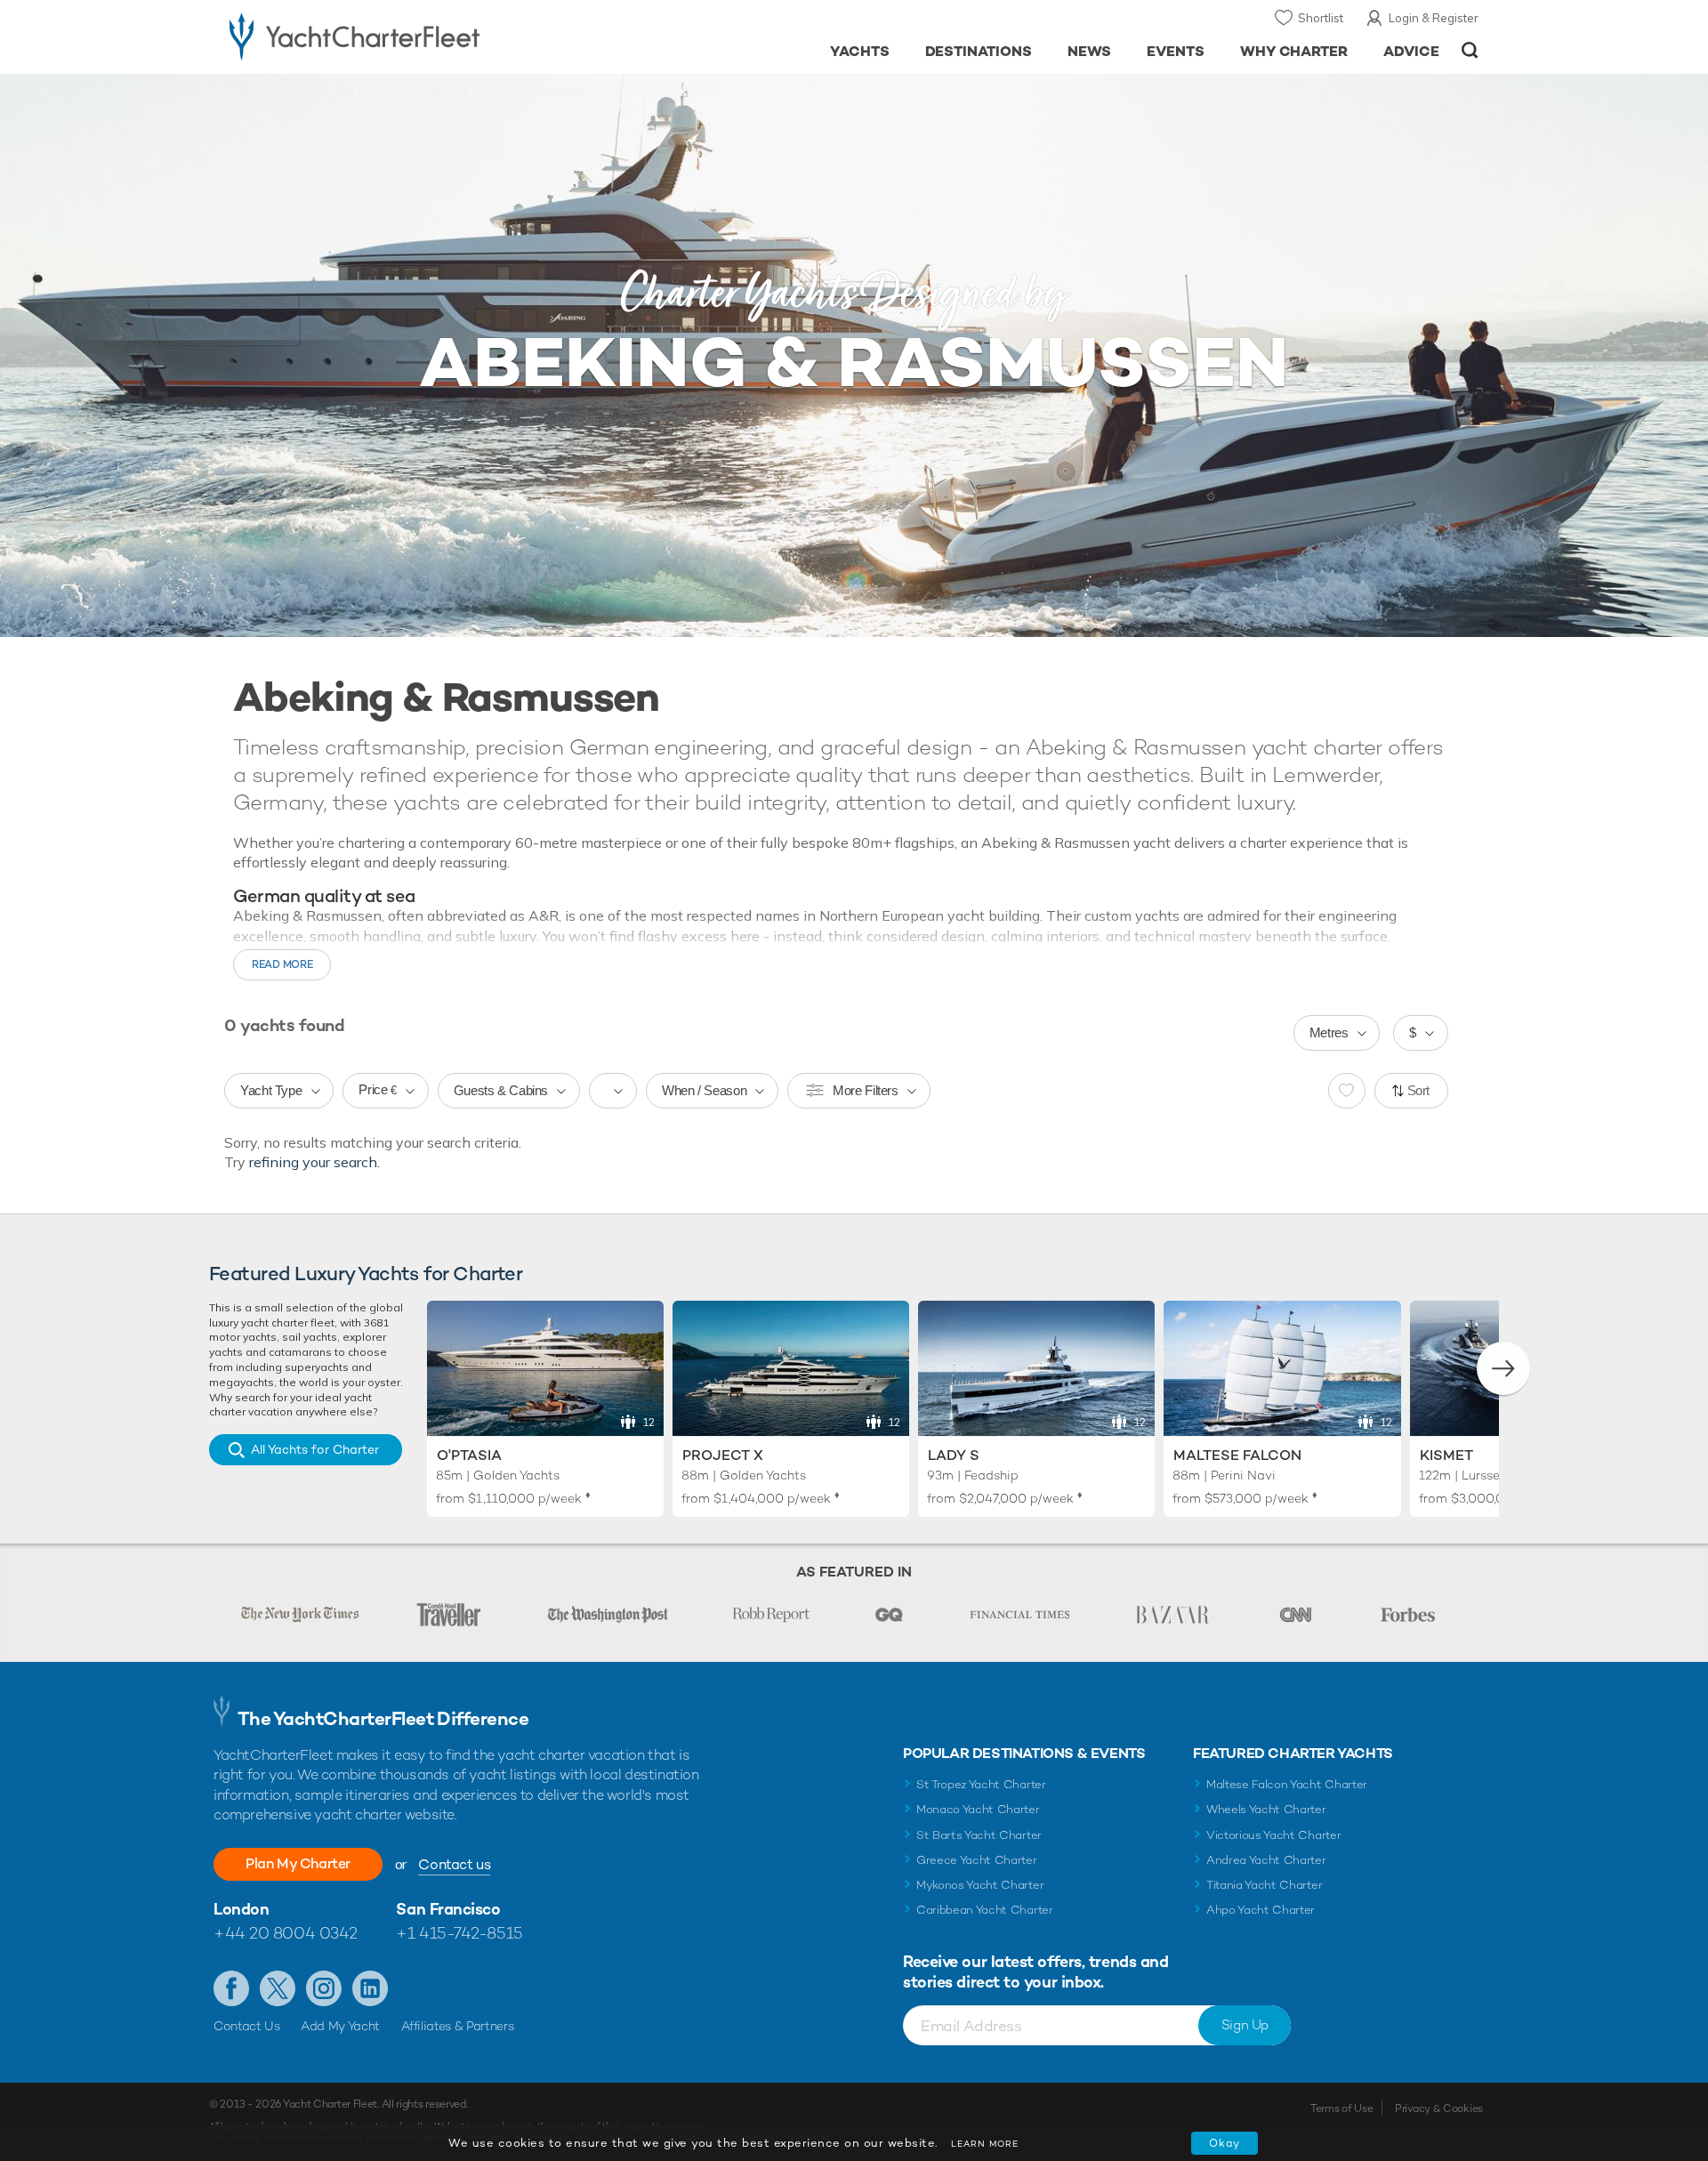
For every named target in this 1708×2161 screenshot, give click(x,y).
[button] (1503, 1368)
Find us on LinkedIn (370, 1988)
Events (1176, 51)
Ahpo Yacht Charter (1261, 1910)
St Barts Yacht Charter (979, 1835)
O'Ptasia (469, 1455)
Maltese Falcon (1237, 1455)
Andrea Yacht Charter (1266, 1860)
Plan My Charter (298, 1863)
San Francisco (448, 1909)
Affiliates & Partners (458, 2026)
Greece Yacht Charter (977, 1860)
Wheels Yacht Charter (1266, 1809)
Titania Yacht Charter (1264, 1885)
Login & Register (1434, 18)
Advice (1411, 51)
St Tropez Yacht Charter (981, 1784)
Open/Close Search (1470, 50)
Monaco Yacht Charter (978, 1809)
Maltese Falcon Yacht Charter (1287, 1784)
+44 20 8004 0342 (286, 1933)
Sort (1419, 1090)
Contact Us (247, 2026)
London (241, 1909)
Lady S (954, 1455)
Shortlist (1321, 18)
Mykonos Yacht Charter (980, 1885)
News (1089, 51)
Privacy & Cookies (1439, 2109)
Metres (1329, 1032)
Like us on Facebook (231, 1988)
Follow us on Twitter (278, 1988)
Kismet (1446, 1455)
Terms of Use (1341, 2109)
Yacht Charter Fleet (276, 89)
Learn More (985, 2144)
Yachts (860, 51)
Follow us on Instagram (324, 1988)
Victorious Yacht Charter (1273, 1835)
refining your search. (314, 1162)
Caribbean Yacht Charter (985, 1910)
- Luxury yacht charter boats (411, 36)
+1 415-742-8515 (459, 1933)
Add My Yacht (340, 2026)
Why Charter (1294, 51)
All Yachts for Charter (315, 1449)
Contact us (454, 1864)
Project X (723, 1455)
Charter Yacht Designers (402, 89)
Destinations (979, 51)
